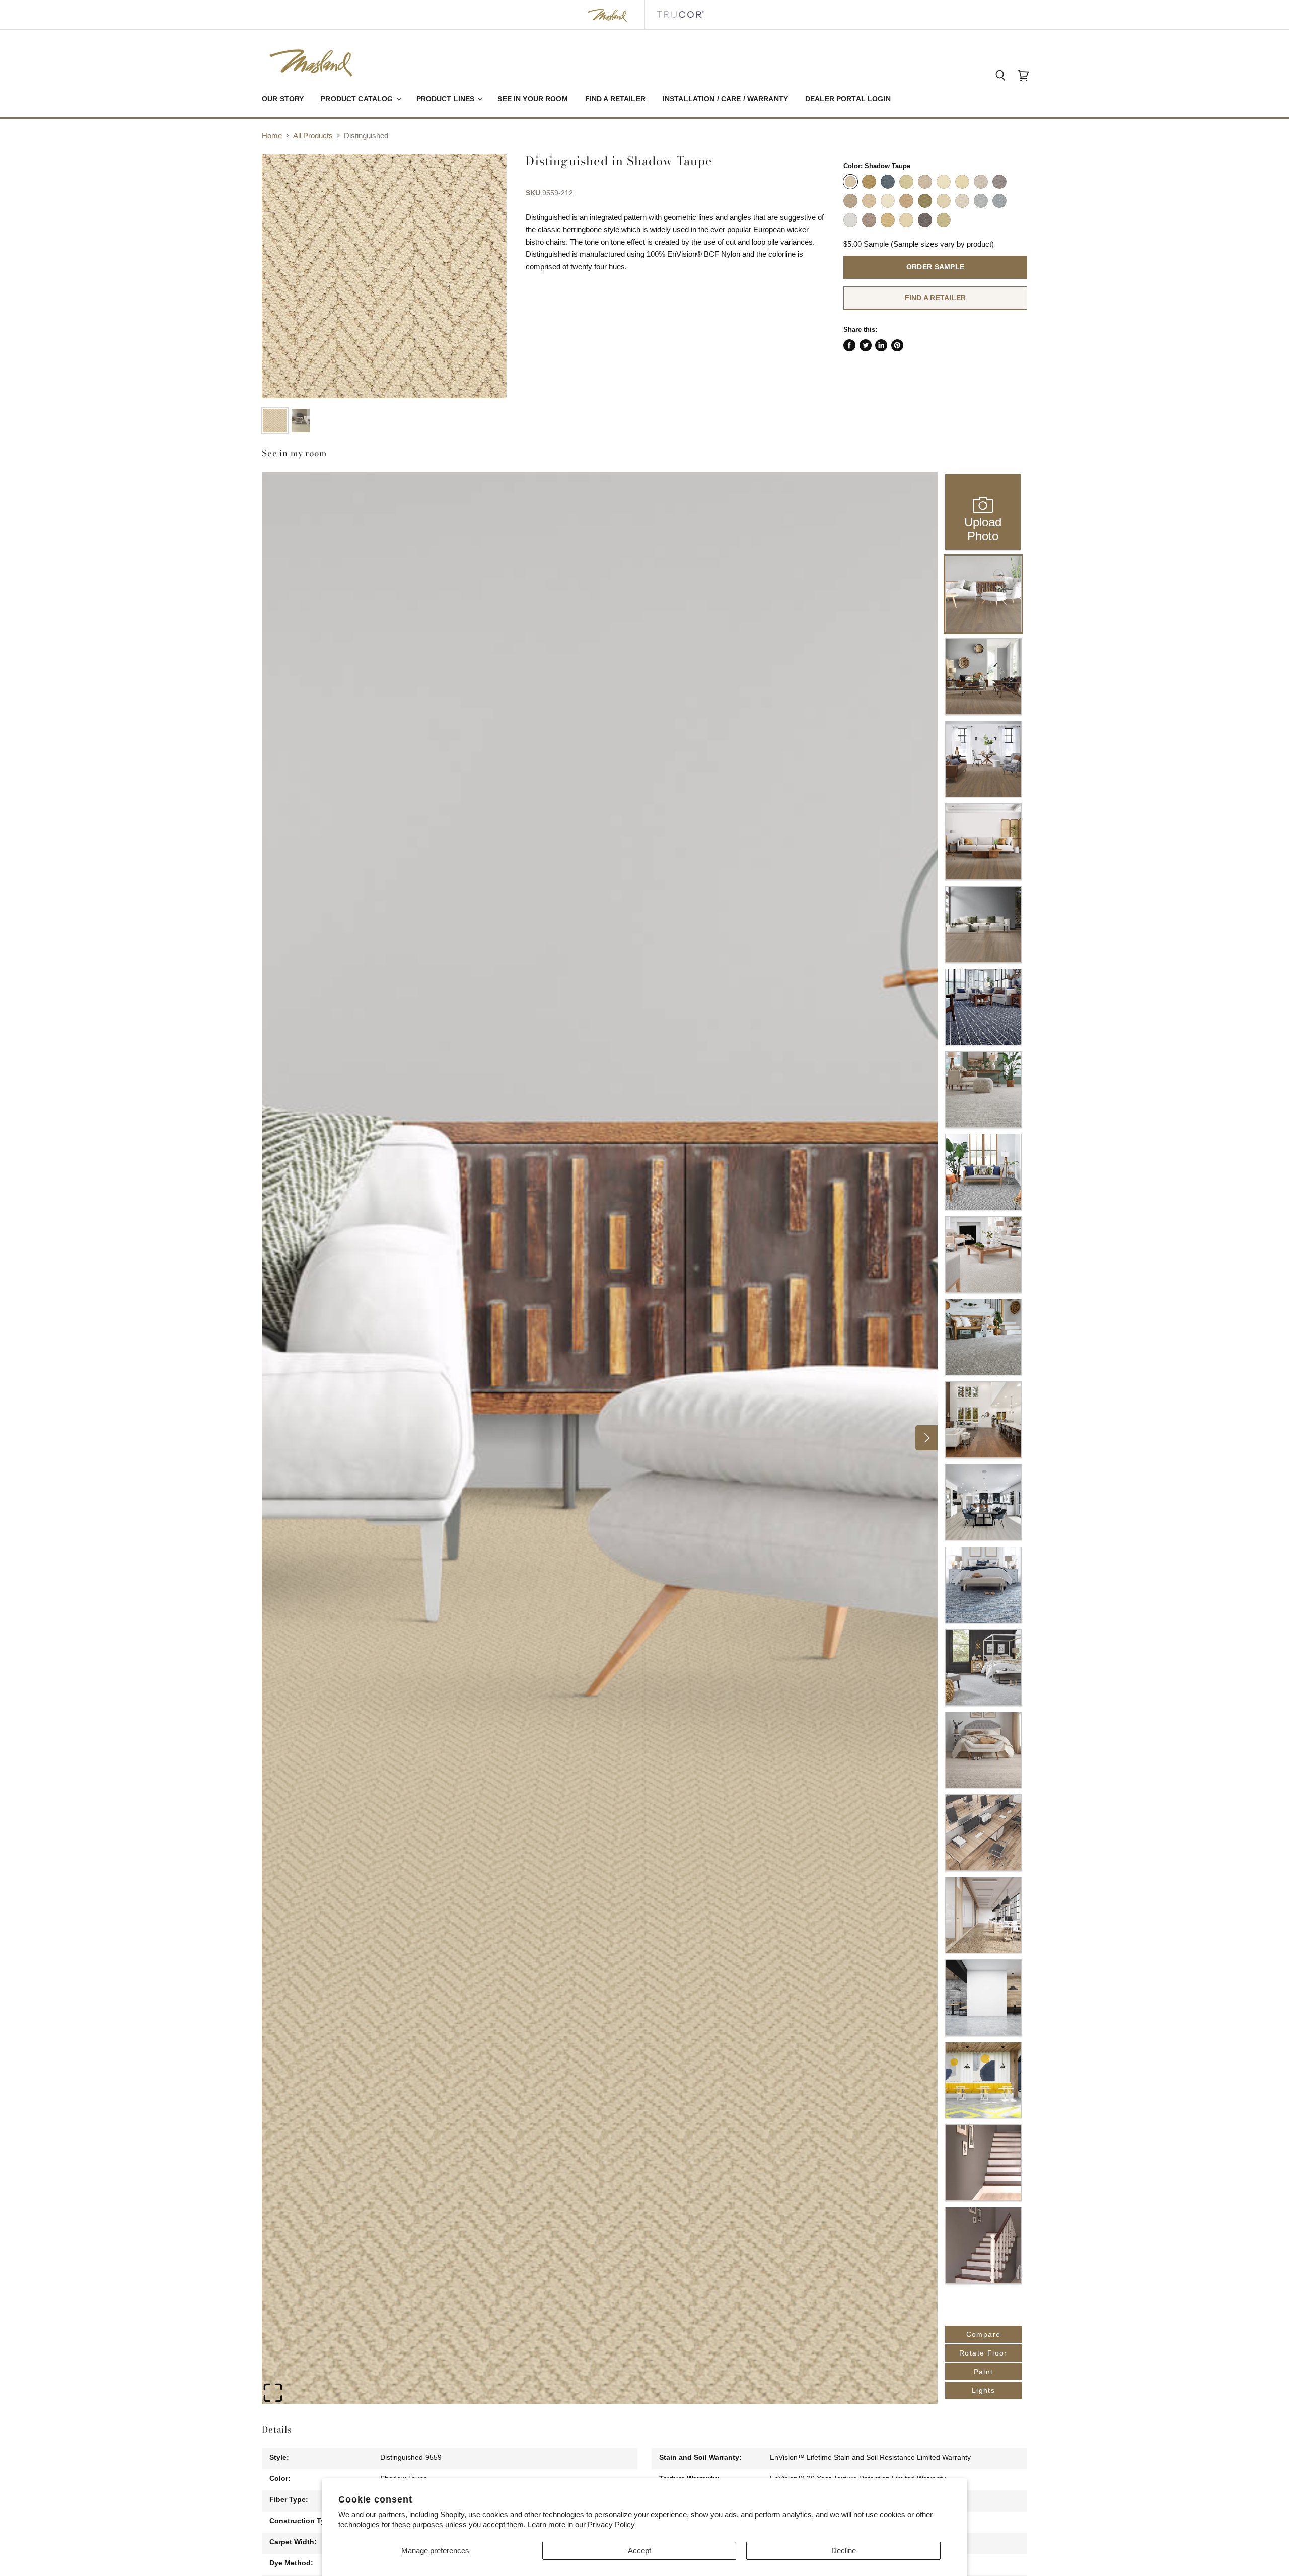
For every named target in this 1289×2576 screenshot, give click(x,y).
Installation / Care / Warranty (725, 99)
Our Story (283, 99)
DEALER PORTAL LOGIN (848, 99)
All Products (313, 136)
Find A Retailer (936, 298)
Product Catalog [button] (358, 99)
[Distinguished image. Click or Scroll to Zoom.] (384, 276)
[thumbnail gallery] (275, 421)
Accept (639, 2551)
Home (272, 136)
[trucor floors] (680, 15)
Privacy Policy (611, 2524)
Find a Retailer (615, 99)
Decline (844, 2551)
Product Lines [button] (447, 99)
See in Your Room (532, 99)
